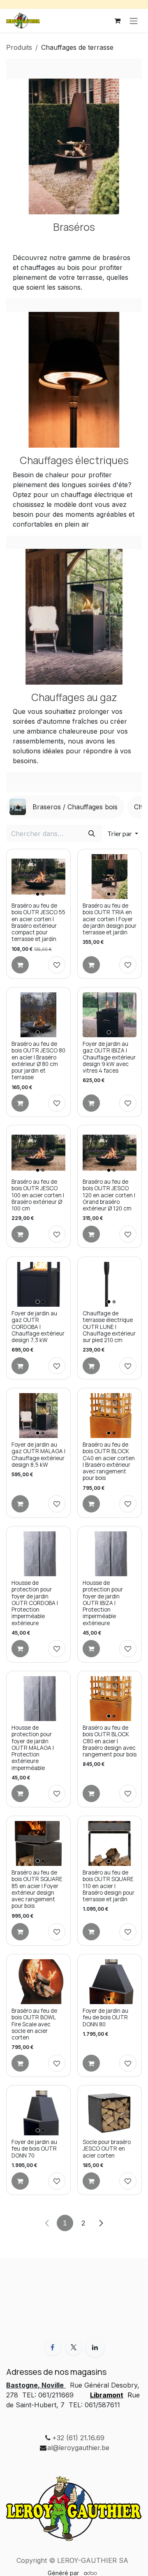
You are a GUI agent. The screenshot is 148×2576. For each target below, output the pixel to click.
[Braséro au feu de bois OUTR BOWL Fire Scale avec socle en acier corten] (38, 1982)
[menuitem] (65, 807)
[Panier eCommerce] (117, 21)
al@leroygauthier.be (78, 2448)
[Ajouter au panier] (20, 965)
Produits (19, 47)
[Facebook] (53, 2347)
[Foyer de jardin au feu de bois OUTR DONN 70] (38, 2113)
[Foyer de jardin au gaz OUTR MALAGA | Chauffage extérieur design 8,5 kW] (38, 1416)
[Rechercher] (92, 834)
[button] (123, 834)
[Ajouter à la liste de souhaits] (57, 965)
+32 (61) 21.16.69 (78, 2438)
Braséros (74, 227)
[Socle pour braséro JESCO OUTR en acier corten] (110, 2113)
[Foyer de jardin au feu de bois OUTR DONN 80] (110, 1982)
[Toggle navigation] (134, 21)
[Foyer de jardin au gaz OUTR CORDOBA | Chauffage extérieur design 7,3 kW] (38, 1284)
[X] (74, 2347)
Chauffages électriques (74, 460)
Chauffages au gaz (74, 697)
